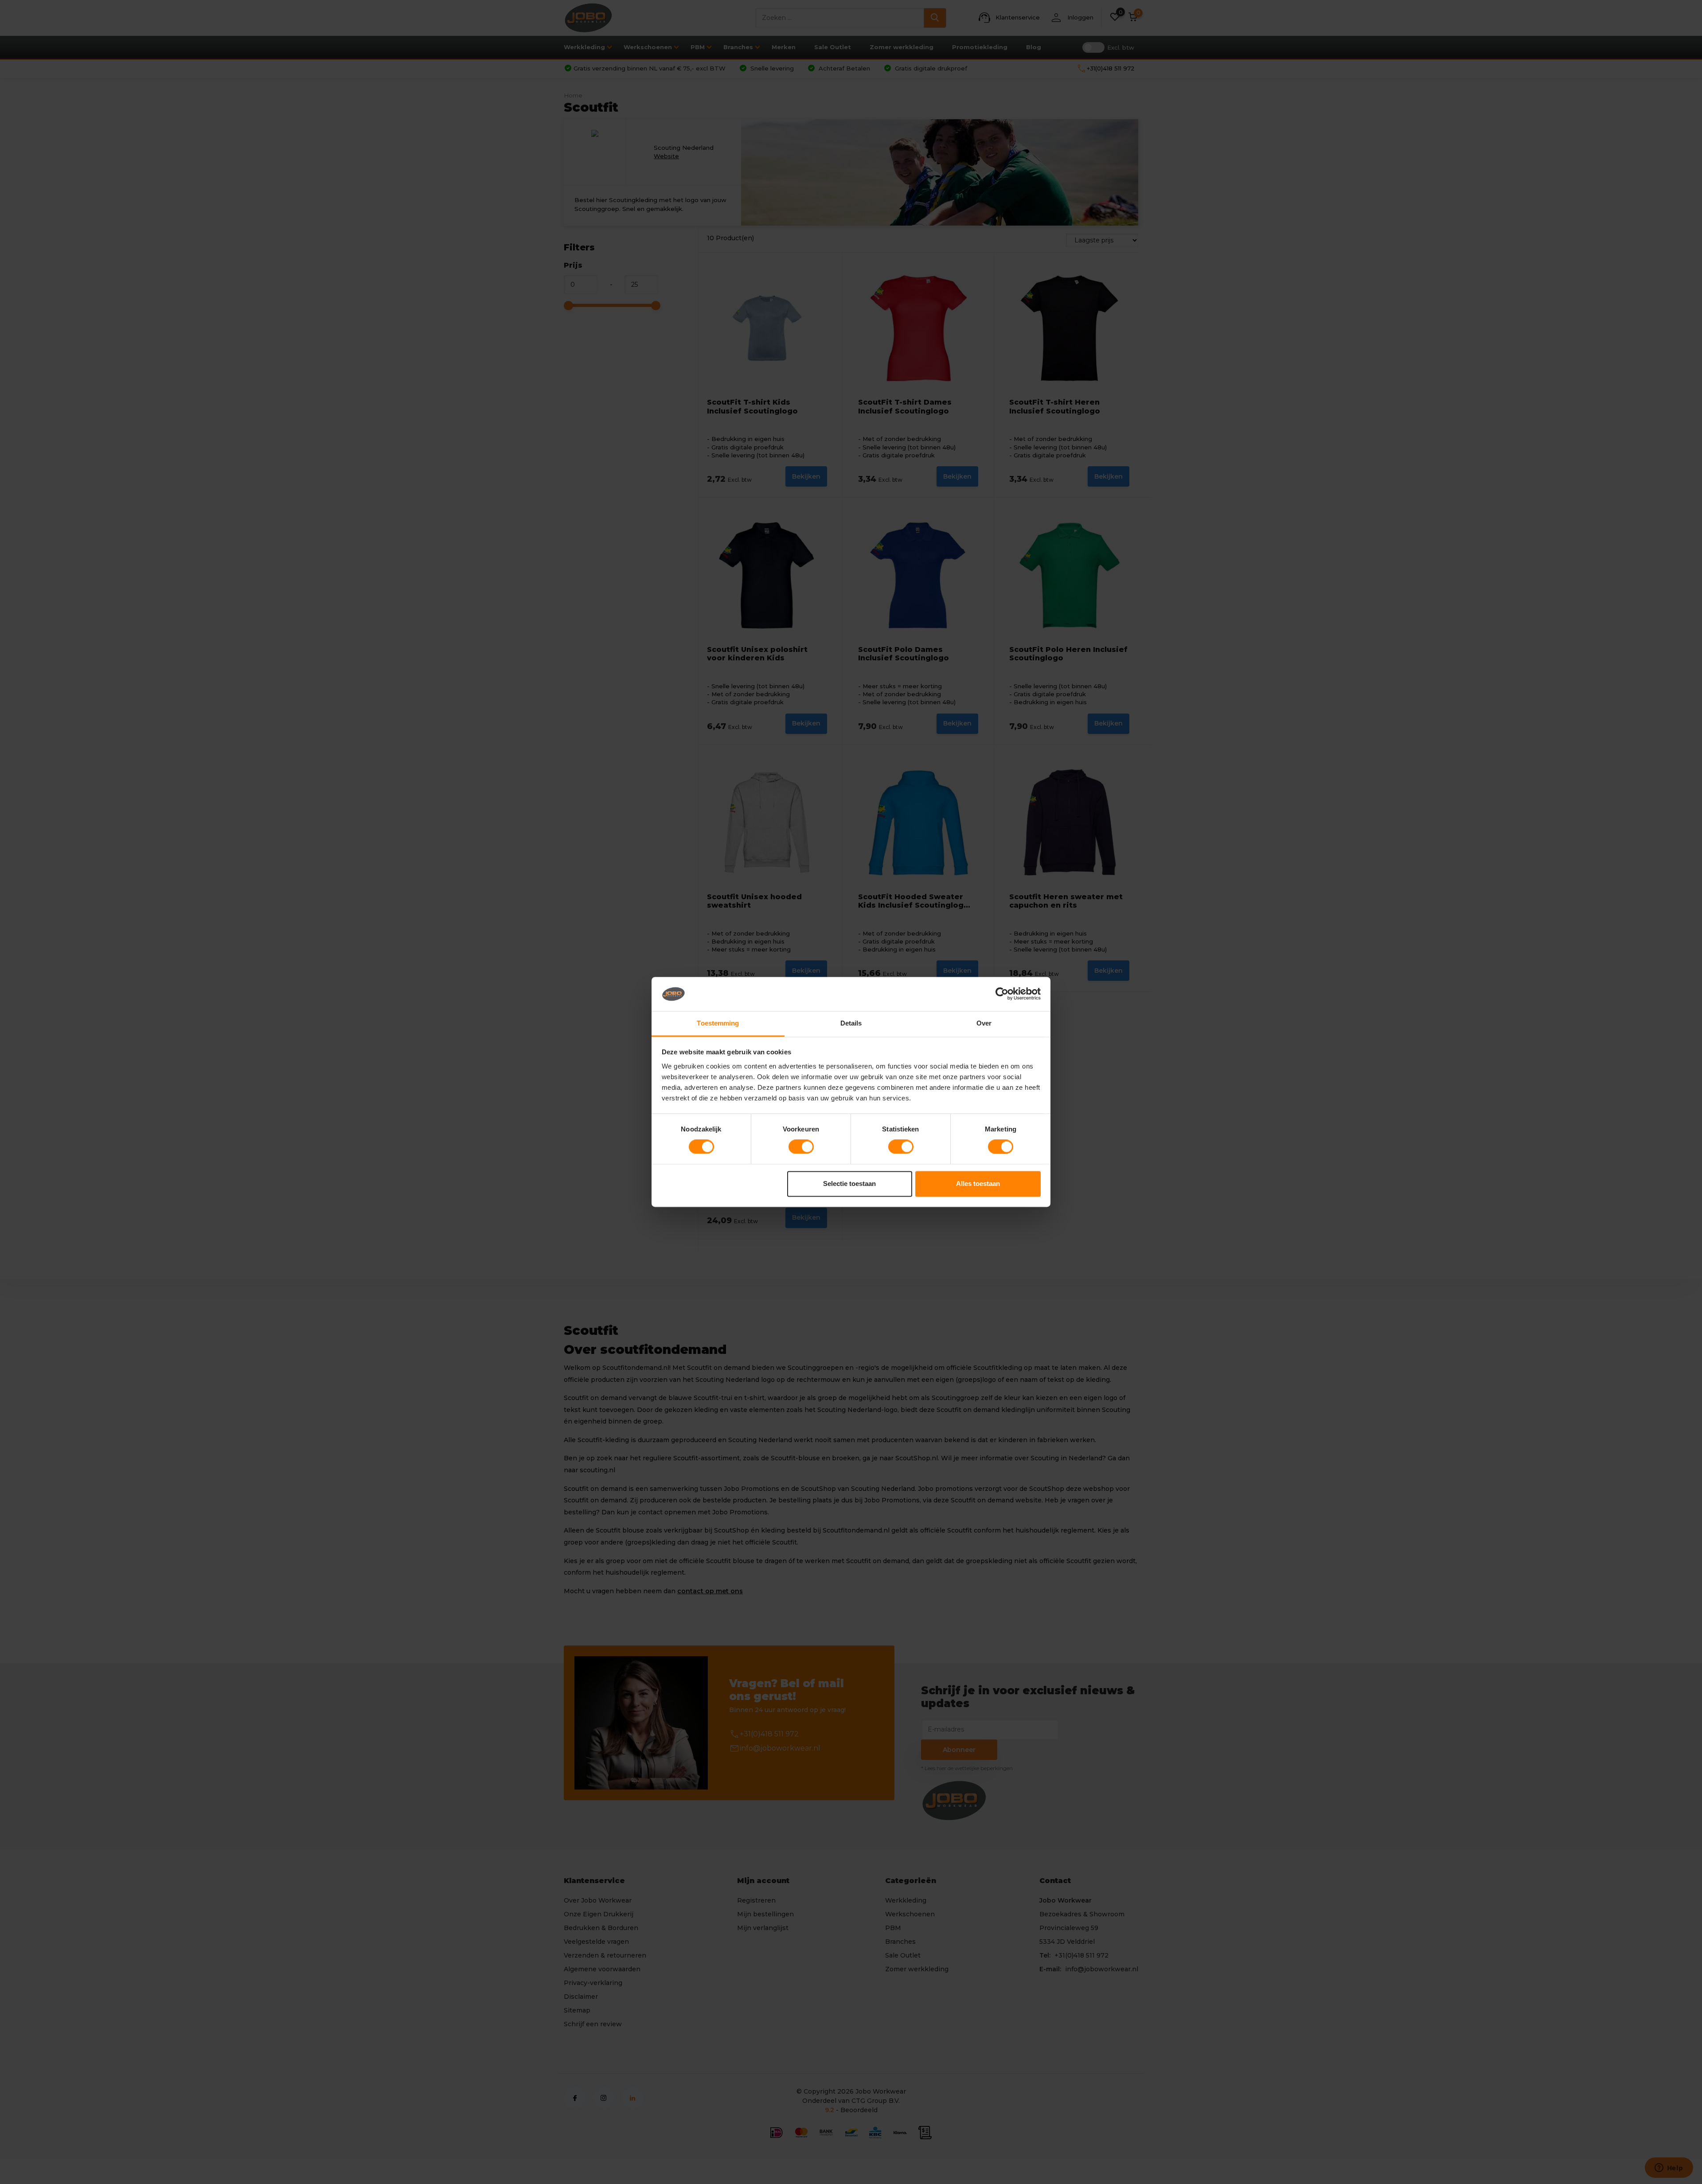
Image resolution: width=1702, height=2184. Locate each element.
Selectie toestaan (849, 1184)
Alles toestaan (978, 1184)
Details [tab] (851, 1023)
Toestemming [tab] (718, 1023)
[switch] (801, 1147)
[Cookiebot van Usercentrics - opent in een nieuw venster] (1002, 994)
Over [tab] (984, 1023)
